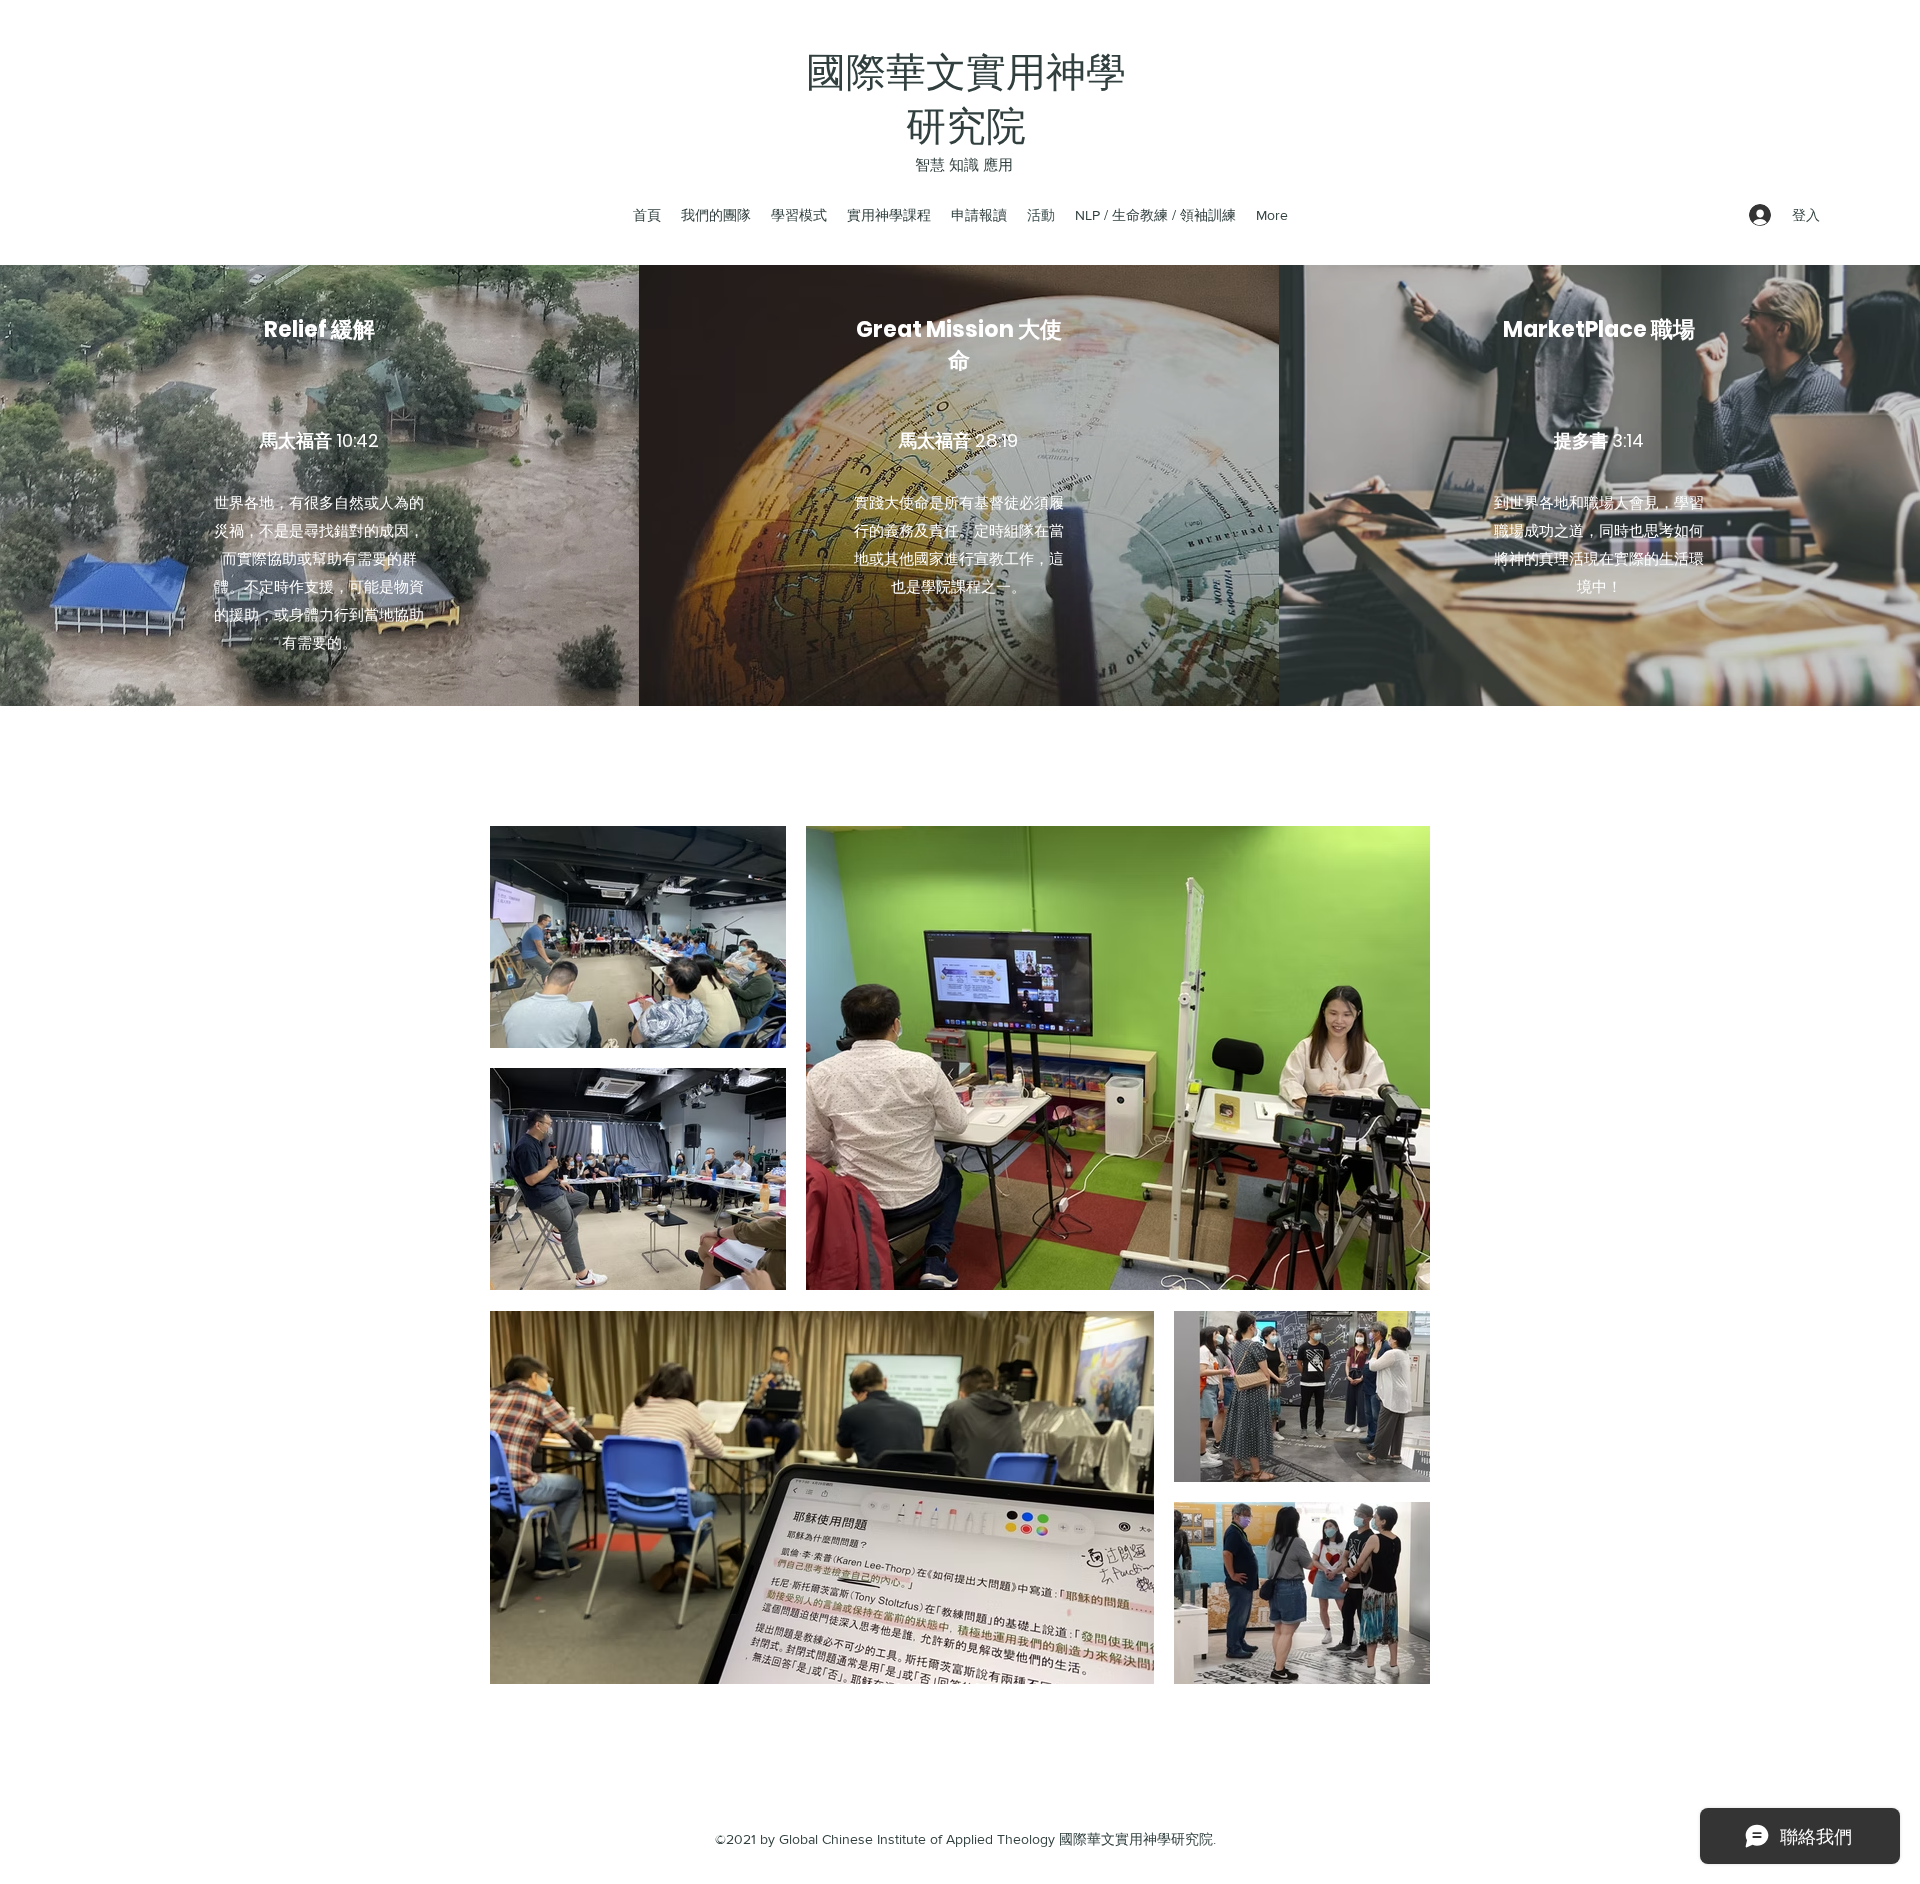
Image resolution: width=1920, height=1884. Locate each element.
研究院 (966, 126)
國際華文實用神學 (966, 72)
